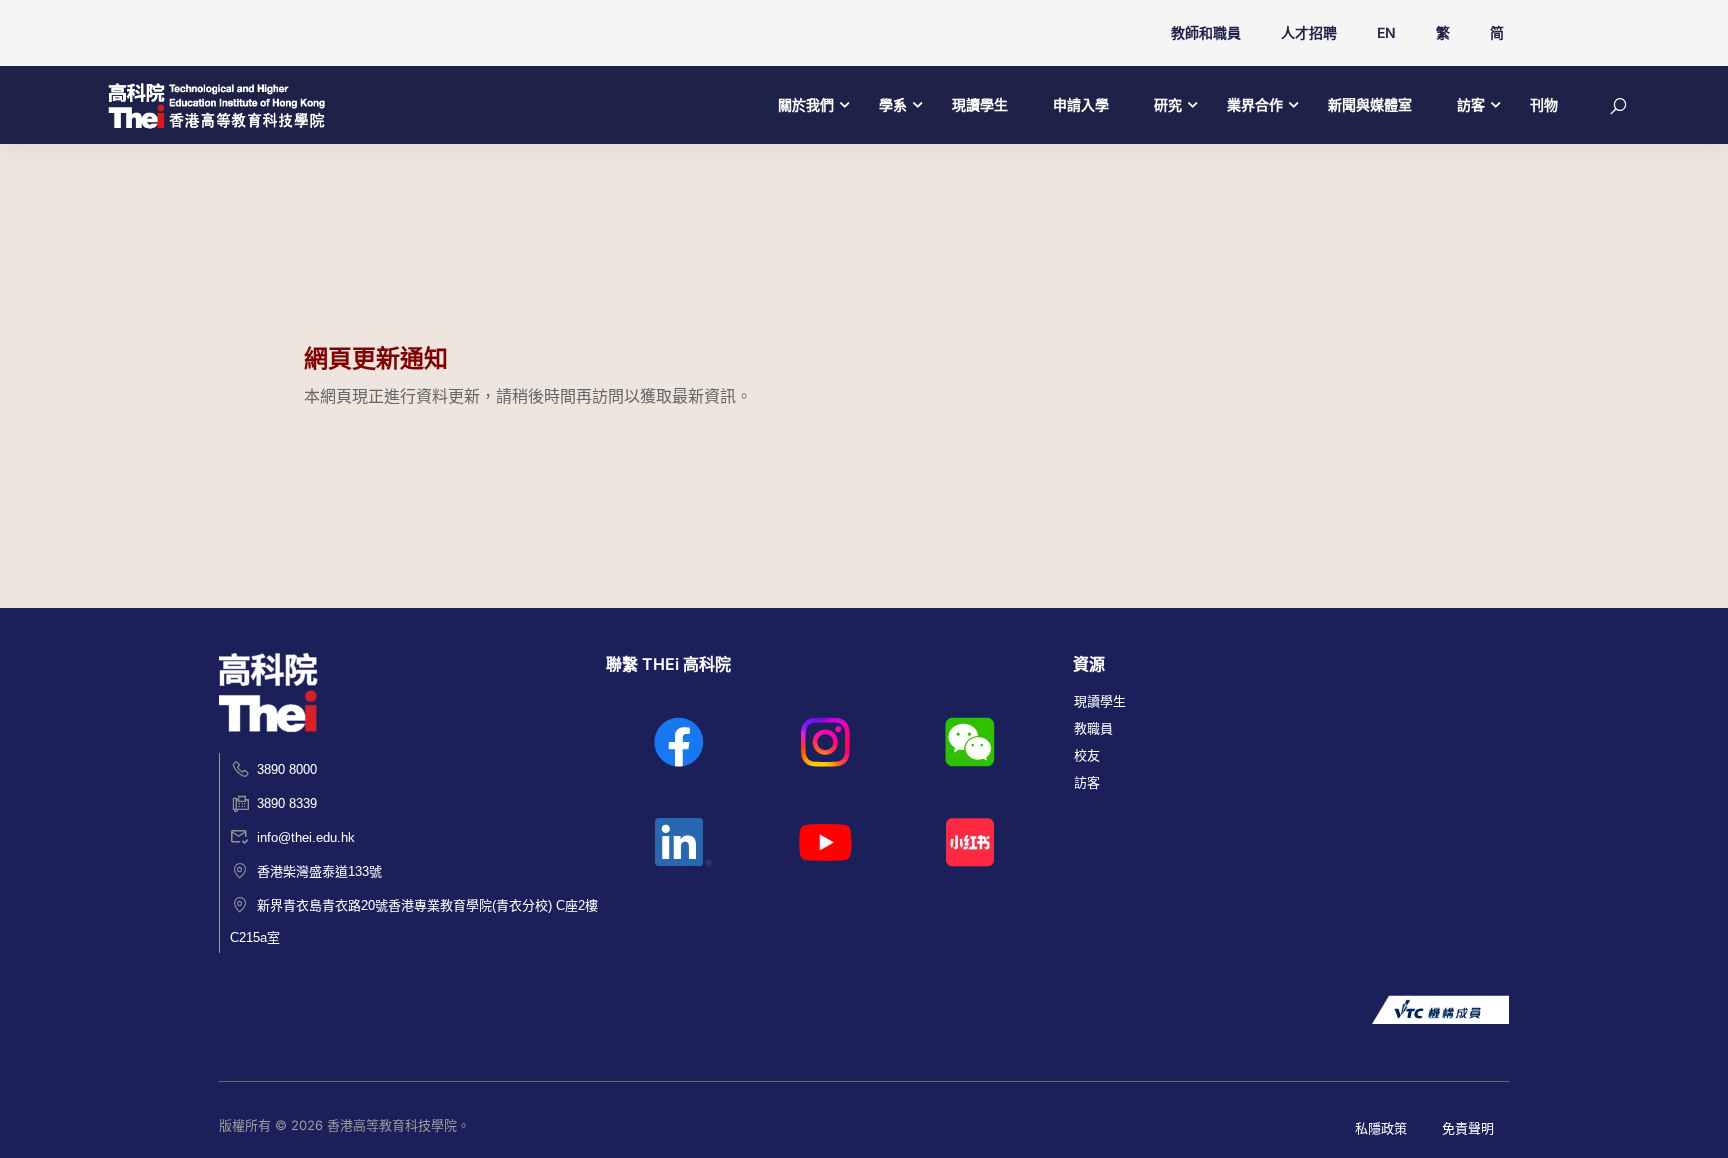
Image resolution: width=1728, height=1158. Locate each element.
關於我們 (806, 104)
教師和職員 (1206, 32)
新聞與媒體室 (1370, 104)
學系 (893, 104)
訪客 (1471, 104)
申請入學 (1081, 104)
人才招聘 (1309, 32)
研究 (1168, 104)
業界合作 (1255, 104)
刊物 (1544, 104)
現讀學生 (980, 104)
